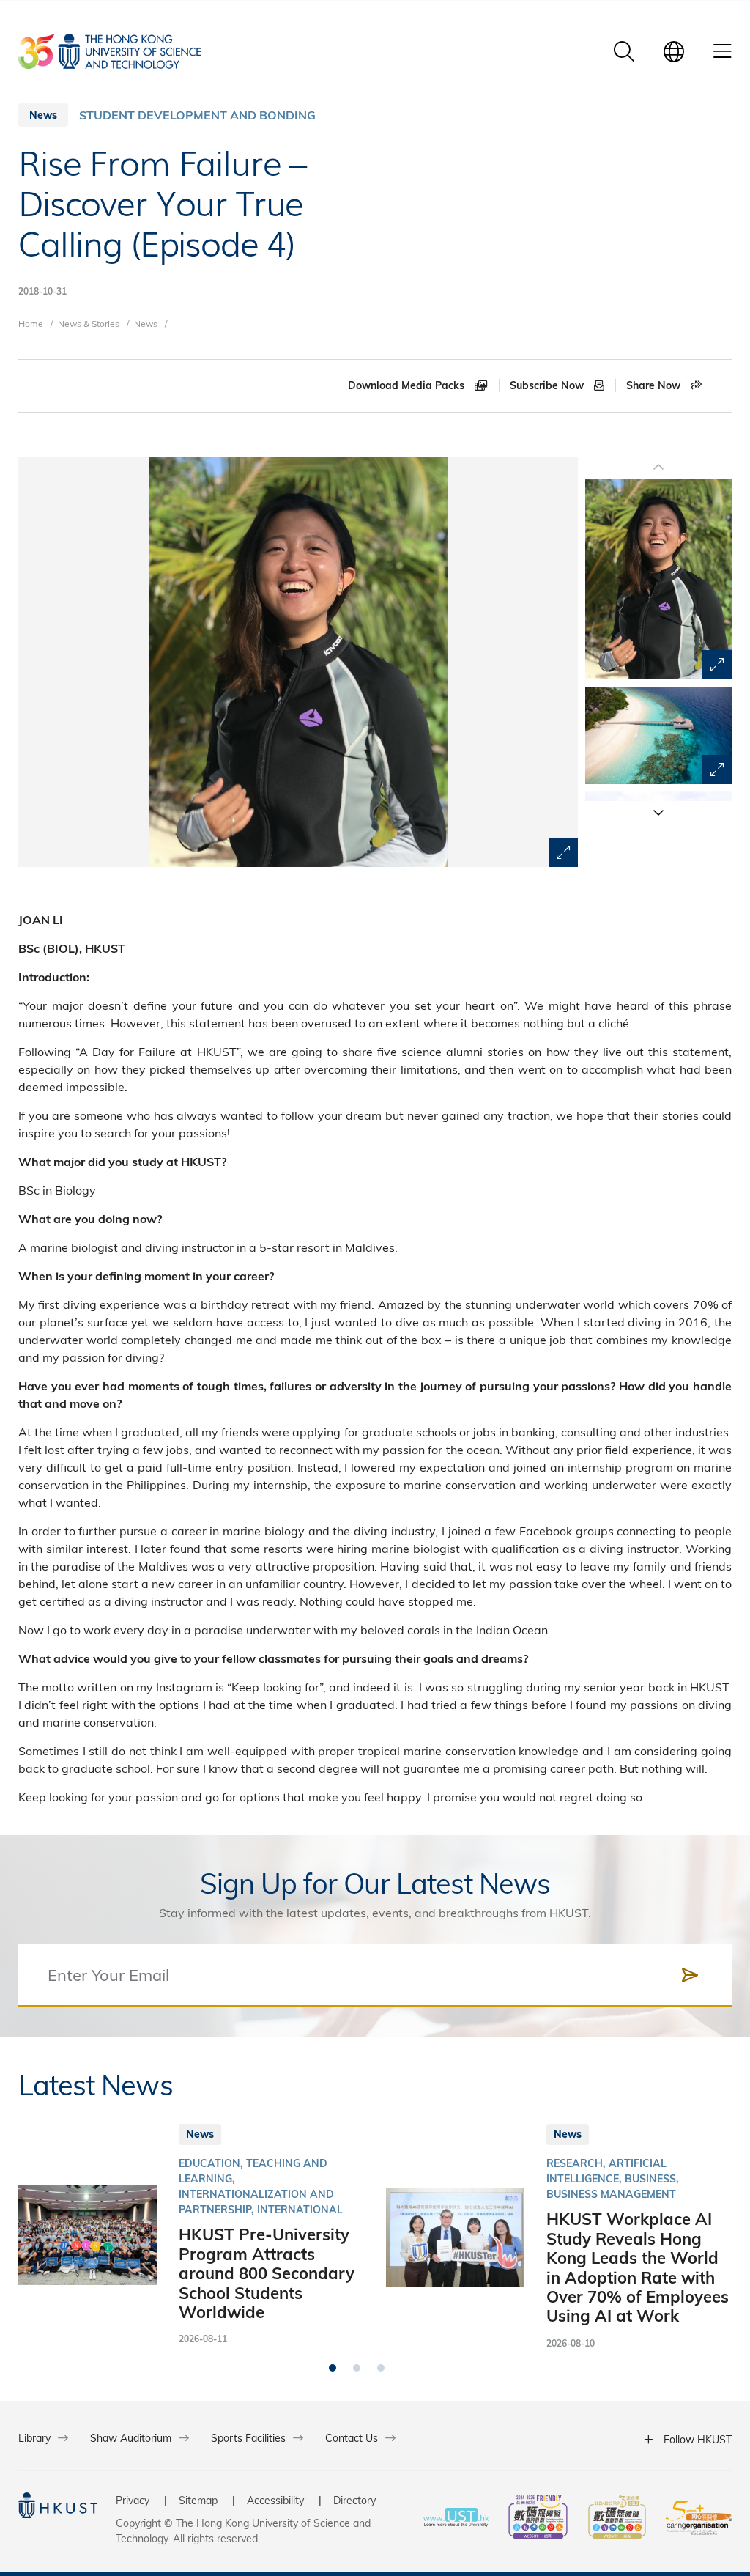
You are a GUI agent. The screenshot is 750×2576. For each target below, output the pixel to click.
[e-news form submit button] (690, 1975)
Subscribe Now (548, 385)
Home (31, 323)
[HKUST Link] (109, 51)
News (146, 323)
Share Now (655, 385)
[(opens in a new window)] (538, 2519)
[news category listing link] (197, 115)
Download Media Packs (408, 385)
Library (34, 2438)
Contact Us (352, 2438)
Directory (354, 2500)
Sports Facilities (248, 2438)
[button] (658, 812)
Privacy (133, 2500)
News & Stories (89, 323)
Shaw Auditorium (131, 2438)
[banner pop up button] (563, 852)
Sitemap (198, 2500)
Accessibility (275, 2500)
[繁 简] (674, 51)
